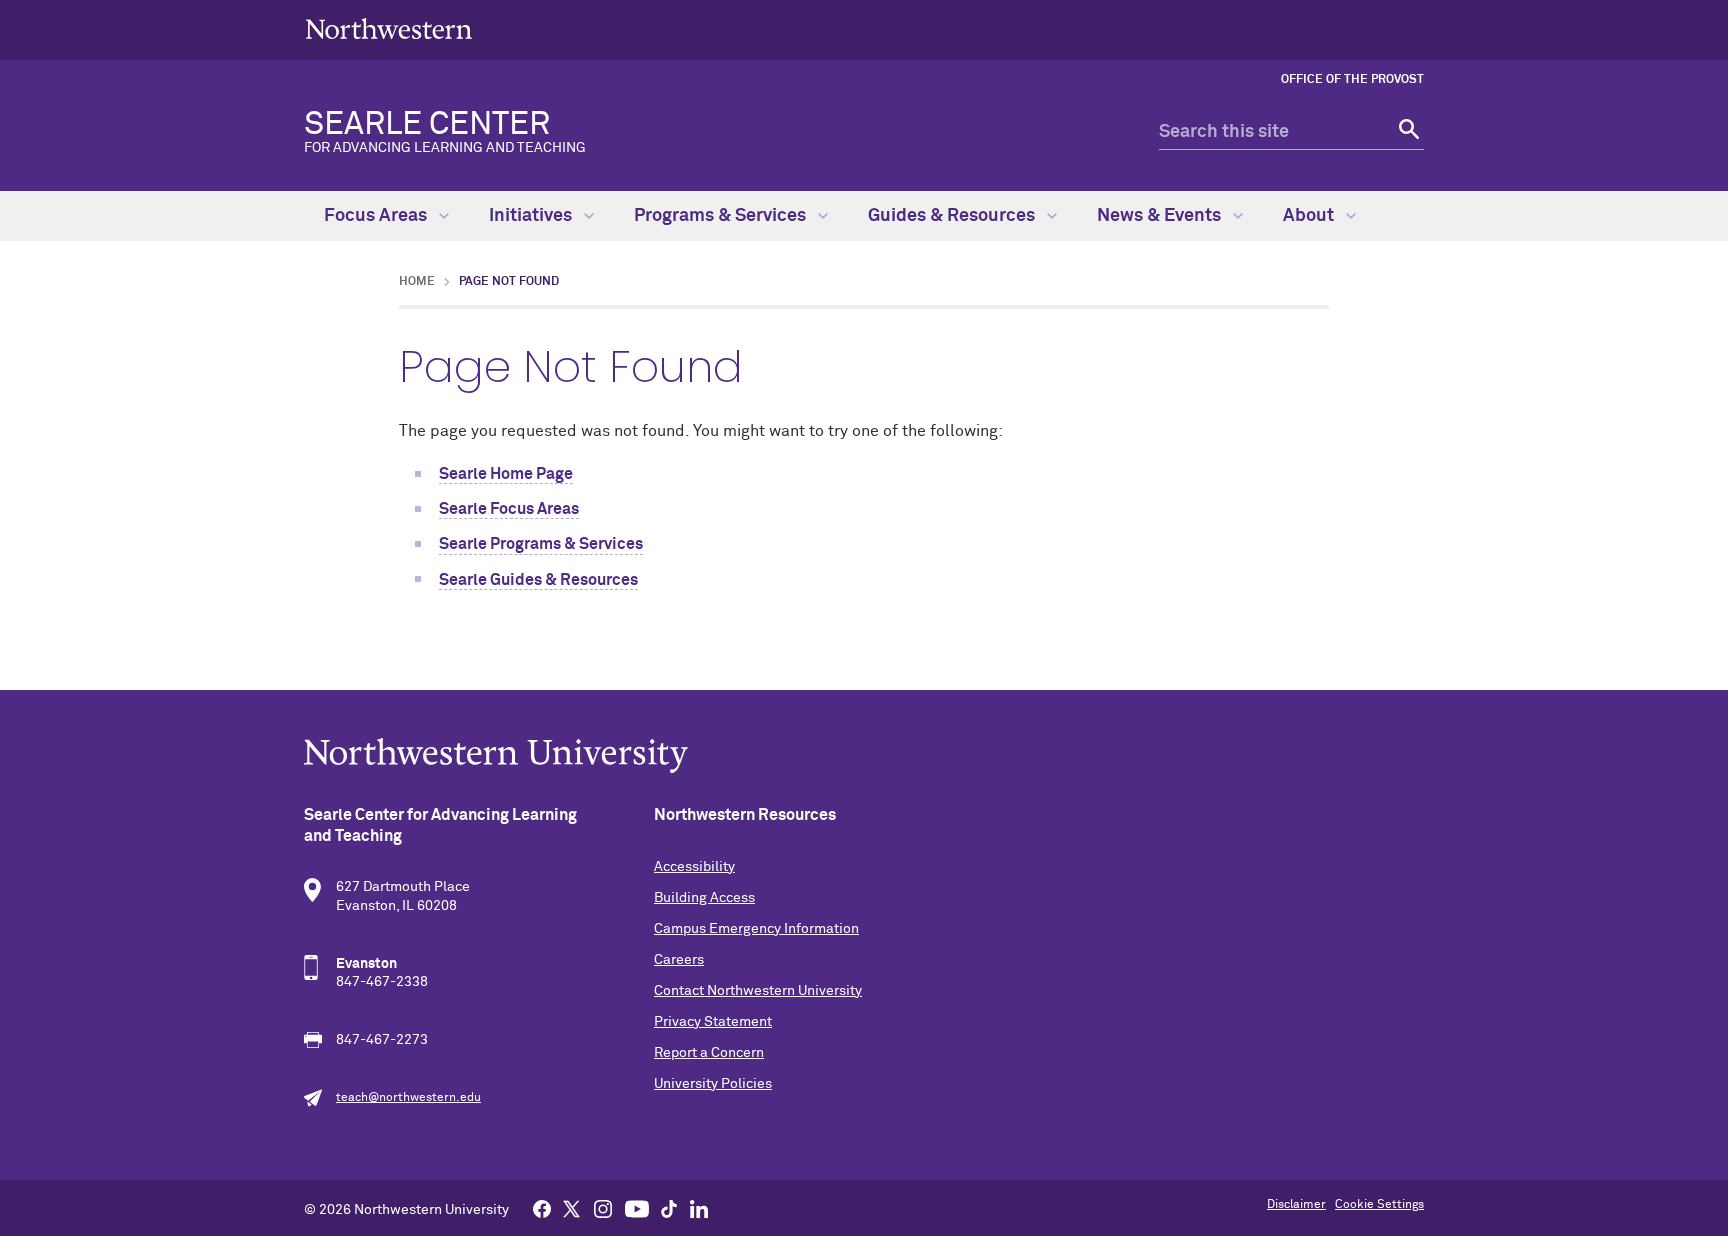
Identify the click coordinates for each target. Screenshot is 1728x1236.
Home (417, 282)
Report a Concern (709, 1053)
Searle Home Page (506, 474)
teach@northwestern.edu (408, 1098)
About (1310, 216)
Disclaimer (1296, 1205)
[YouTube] (637, 1208)
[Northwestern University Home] (389, 28)
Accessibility (694, 867)
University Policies (713, 1084)
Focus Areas (377, 216)
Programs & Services (722, 216)
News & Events (1161, 216)
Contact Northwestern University (758, 991)
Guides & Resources (953, 216)
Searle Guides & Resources (538, 580)
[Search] (1406, 132)
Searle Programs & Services (541, 544)
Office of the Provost (1352, 80)
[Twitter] (572, 1208)
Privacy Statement (713, 1022)
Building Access (704, 898)
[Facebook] (542, 1208)
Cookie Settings (1379, 1205)
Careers (679, 960)
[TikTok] (669, 1208)
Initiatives (532, 216)
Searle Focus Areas (509, 509)
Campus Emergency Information (756, 929)
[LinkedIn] (699, 1208)
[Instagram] (603, 1208)
